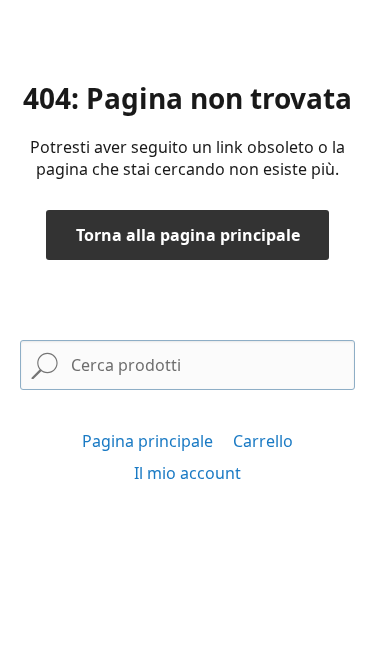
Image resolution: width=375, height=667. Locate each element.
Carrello (263, 441)
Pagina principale (147, 441)
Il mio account (187, 473)
